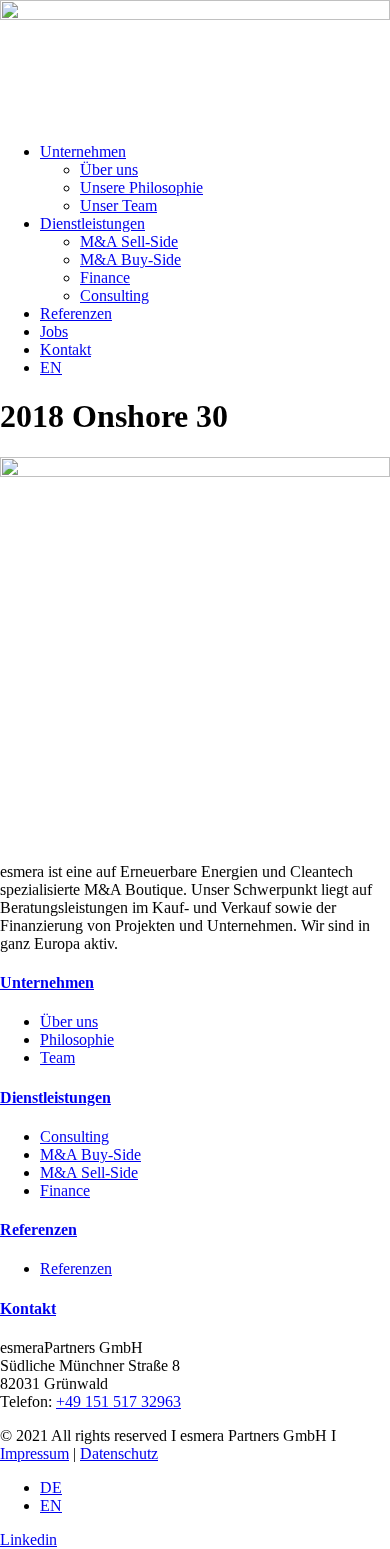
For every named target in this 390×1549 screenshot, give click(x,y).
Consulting (114, 295)
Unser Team (118, 205)
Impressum (34, 1453)
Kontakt (65, 349)
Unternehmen (83, 151)
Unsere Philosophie (141, 187)
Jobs (54, 331)
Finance (105, 277)
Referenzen (76, 313)
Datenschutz (119, 1453)
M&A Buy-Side (130, 259)
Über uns (109, 169)
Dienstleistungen (92, 223)
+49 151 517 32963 (118, 1401)
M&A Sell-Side (129, 241)
